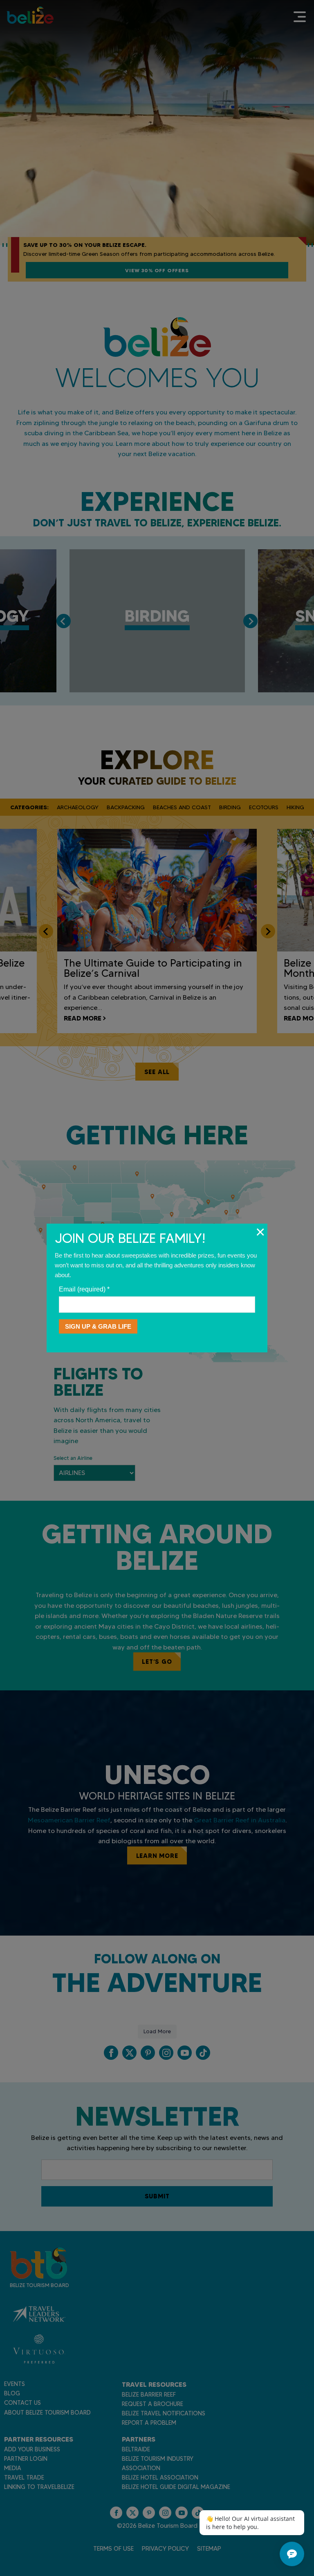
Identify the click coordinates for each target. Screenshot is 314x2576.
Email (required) (84, 1289)
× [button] (260, 1232)
